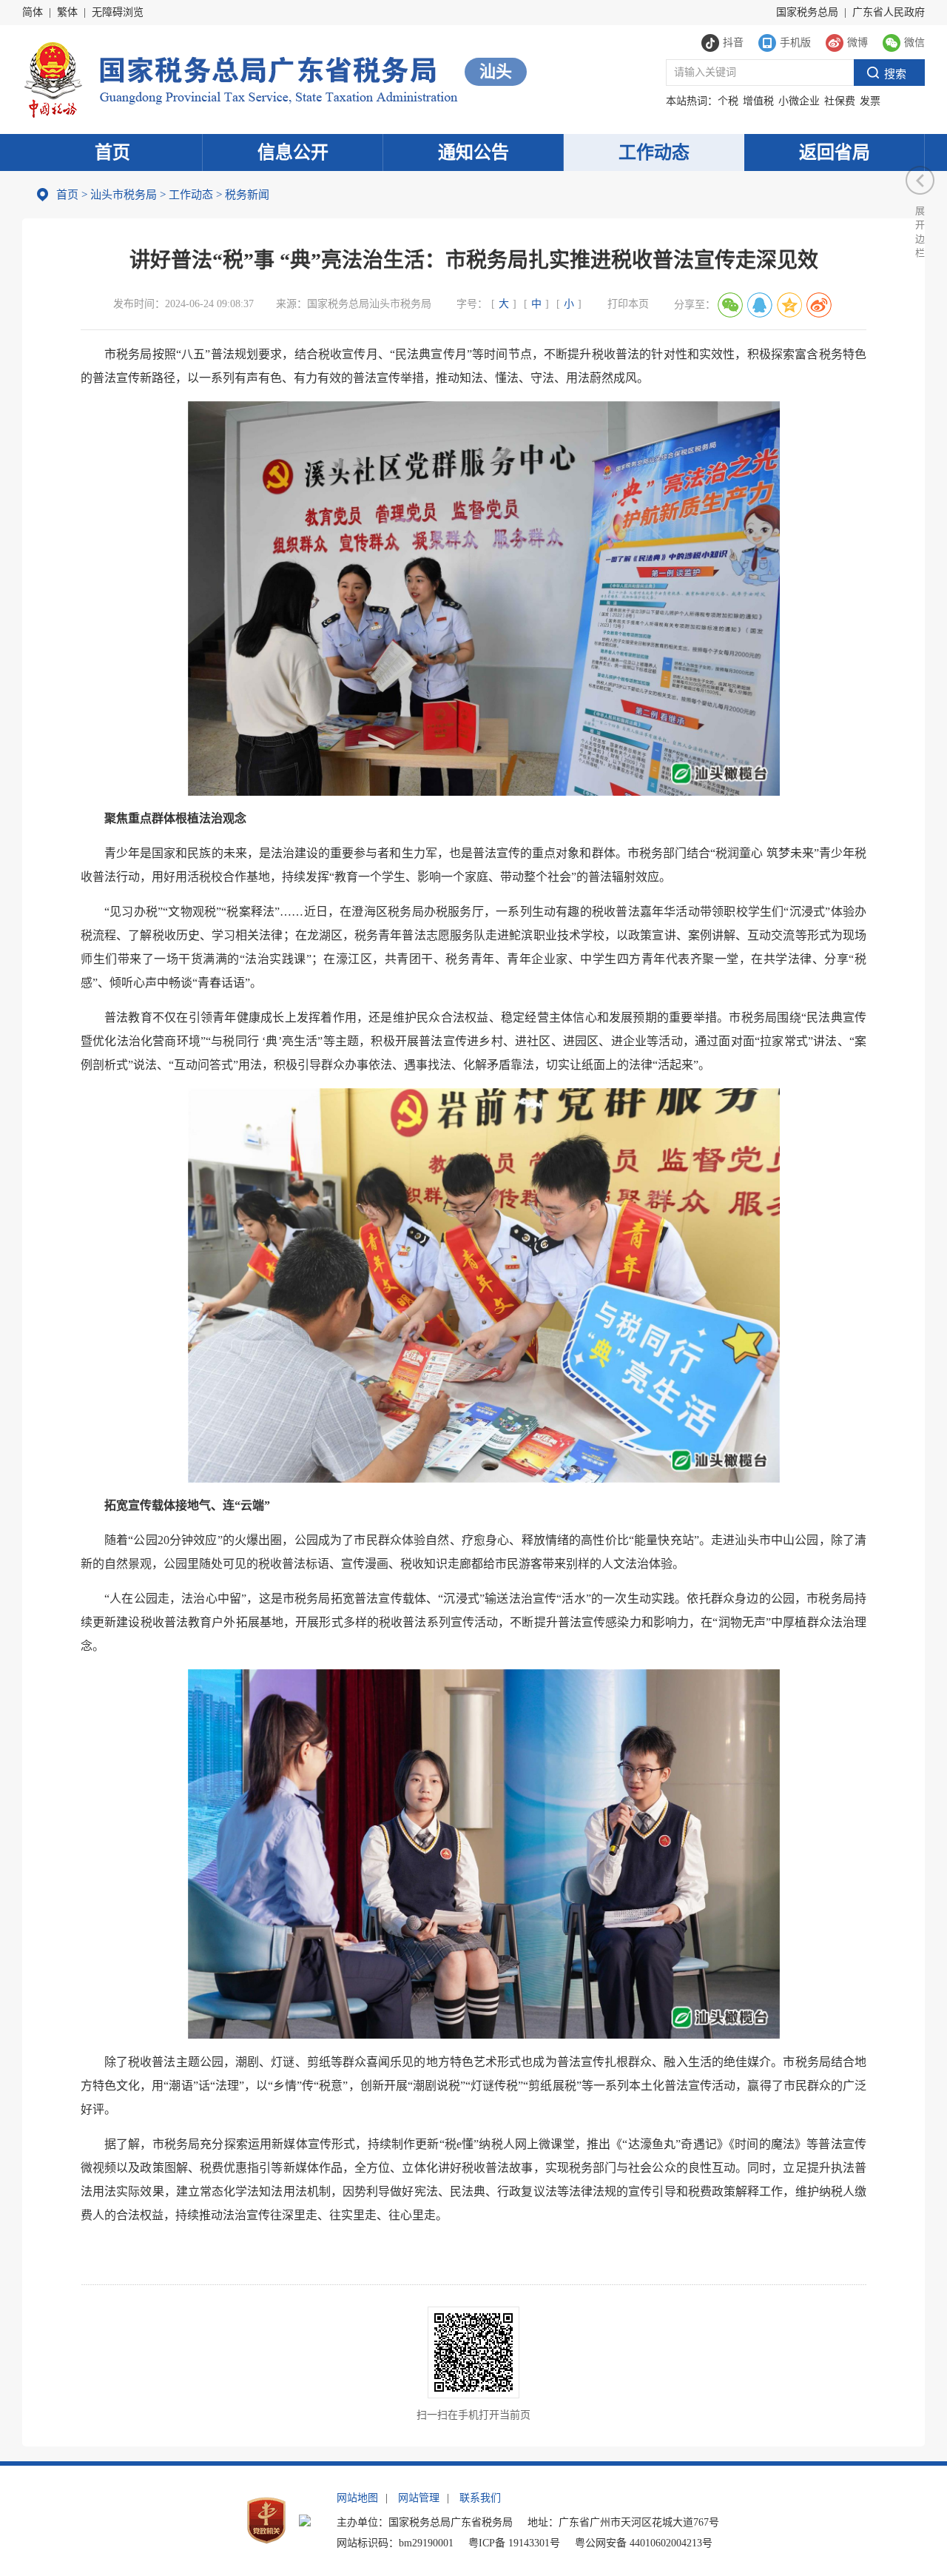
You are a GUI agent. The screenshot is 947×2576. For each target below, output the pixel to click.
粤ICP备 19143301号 (514, 2543)
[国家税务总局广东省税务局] (240, 78)
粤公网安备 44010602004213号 (644, 2543)
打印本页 (628, 304)
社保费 (840, 101)
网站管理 (419, 2498)
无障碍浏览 (118, 12)
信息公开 (293, 152)
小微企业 (799, 101)
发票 (870, 101)
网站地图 (357, 2498)
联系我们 (480, 2498)
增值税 (758, 101)
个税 (728, 101)
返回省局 (835, 152)
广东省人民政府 (889, 12)
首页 (112, 152)
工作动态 (654, 152)
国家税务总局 (807, 12)
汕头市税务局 (124, 195)
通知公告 (473, 152)
